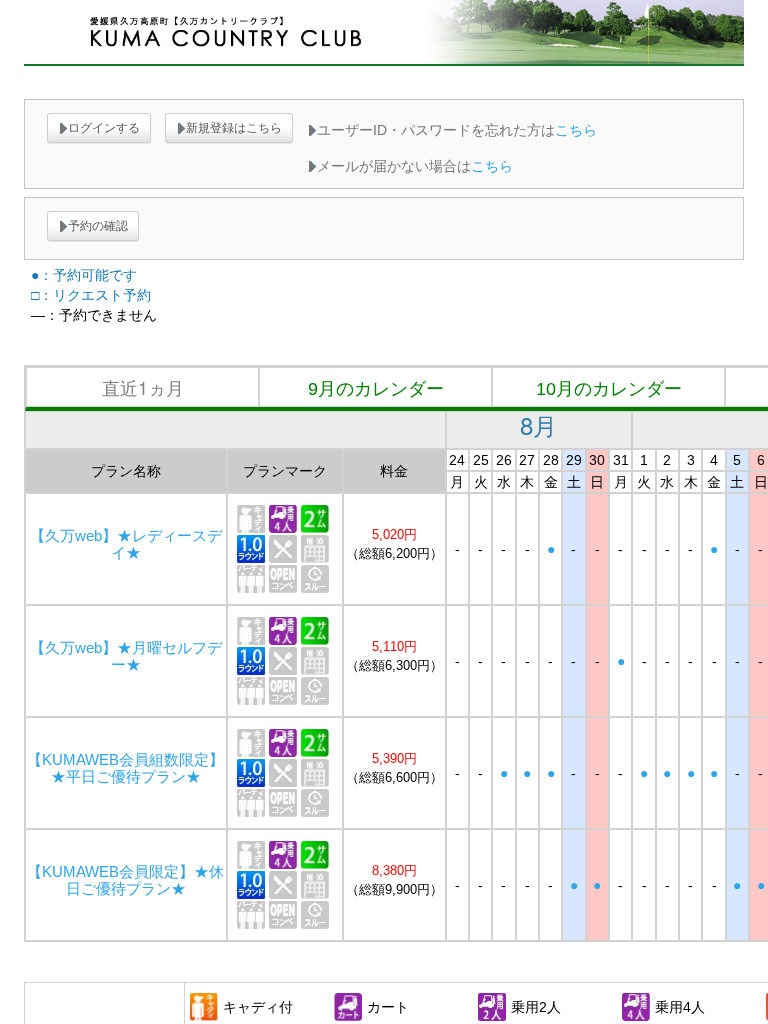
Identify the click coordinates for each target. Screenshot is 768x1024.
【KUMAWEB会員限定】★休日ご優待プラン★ (125, 880)
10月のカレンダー (609, 389)
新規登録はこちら (234, 128)
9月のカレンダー (376, 389)
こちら (576, 130)
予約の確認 (98, 226)
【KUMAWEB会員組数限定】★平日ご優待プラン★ (125, 768)
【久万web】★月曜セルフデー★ (126, 656)
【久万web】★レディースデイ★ (126, 544)
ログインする (104, 128)
